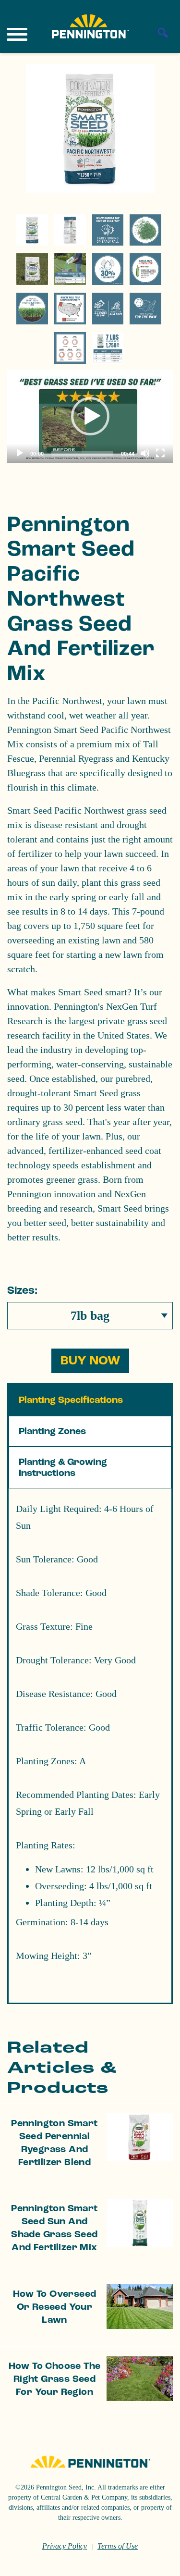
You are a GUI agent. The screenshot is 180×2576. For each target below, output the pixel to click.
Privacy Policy (65, 2546)
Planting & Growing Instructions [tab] (63, 1468)
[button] (90, 416)
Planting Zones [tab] (52, 1431)
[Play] (20, 453)
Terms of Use (118, 2546)
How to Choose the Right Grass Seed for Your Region (55, 2379)
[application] (90, 416)
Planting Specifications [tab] (71, 1400)
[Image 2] (90, 26)
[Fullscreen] (160, 453)
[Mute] (145, 453)
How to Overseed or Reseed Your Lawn (55, 2307)
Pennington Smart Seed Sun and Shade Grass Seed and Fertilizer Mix (54, 2228)
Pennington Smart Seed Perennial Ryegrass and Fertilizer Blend (54, 2143)
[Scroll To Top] (156, 2563)
